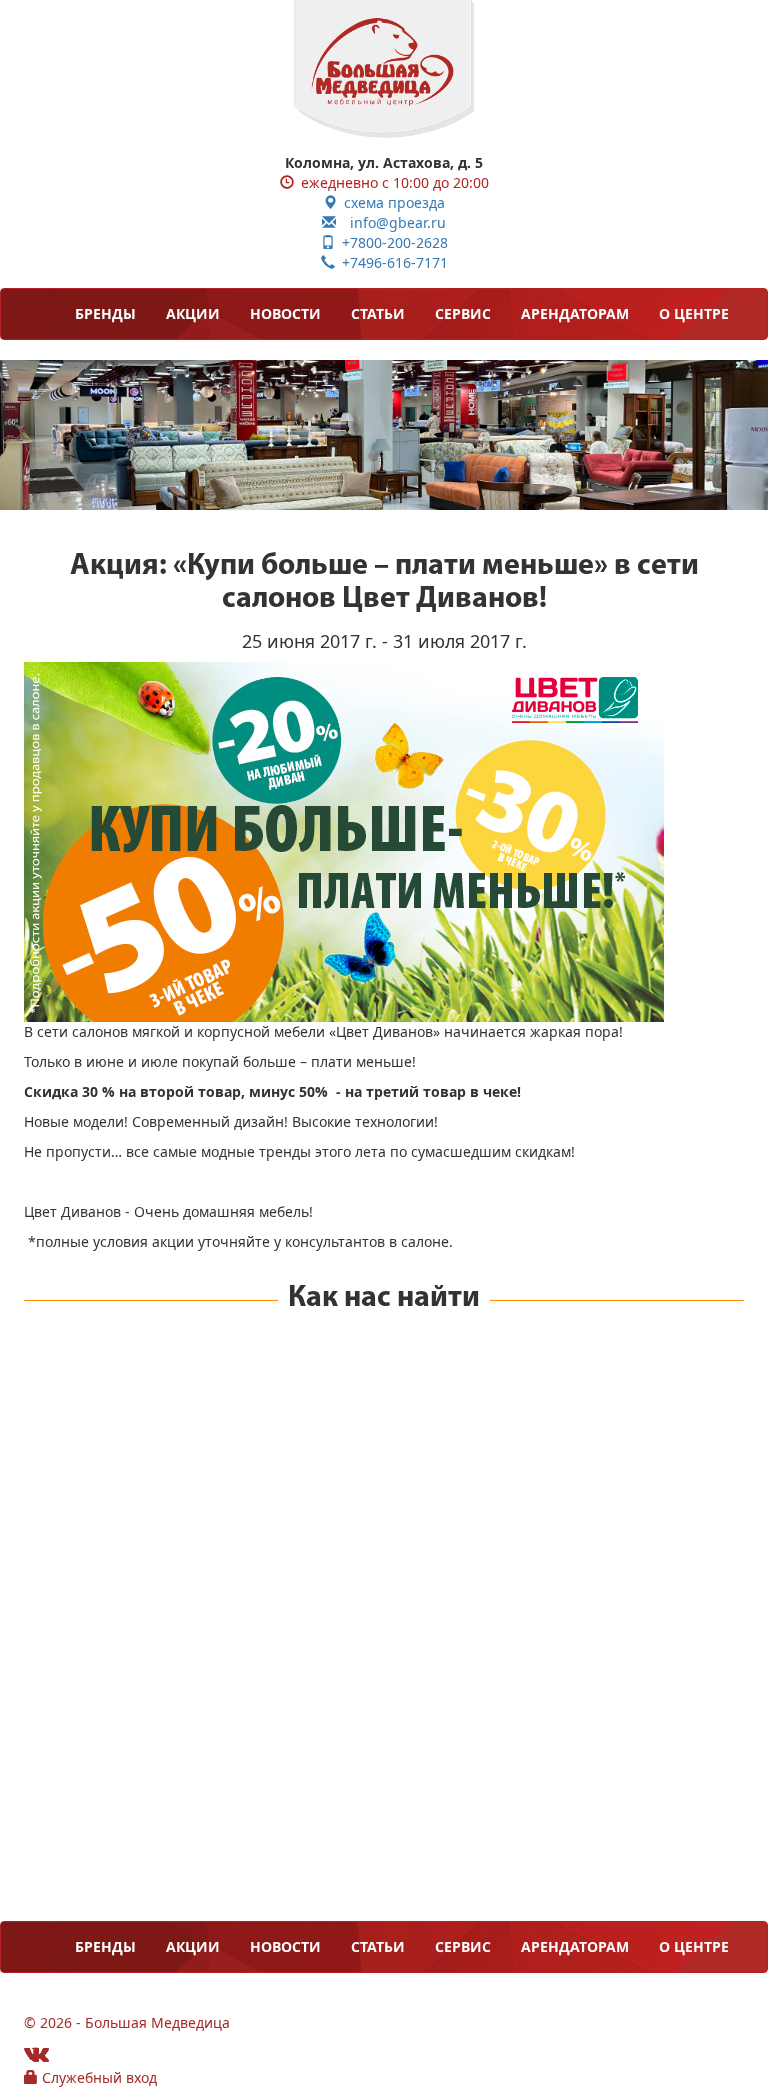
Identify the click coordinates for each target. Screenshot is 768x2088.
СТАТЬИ (378, 313)
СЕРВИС (463, 313)
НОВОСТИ (285, 313)
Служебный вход (97, 2077)
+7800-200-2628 (391, 242)
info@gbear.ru (391, 222)
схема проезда (391, 202)
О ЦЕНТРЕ (694, 313)
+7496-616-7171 (391, 262)
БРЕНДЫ (105, 313)
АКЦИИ (193, 313)
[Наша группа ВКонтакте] (36, 2053)
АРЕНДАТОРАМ (575, 313)
